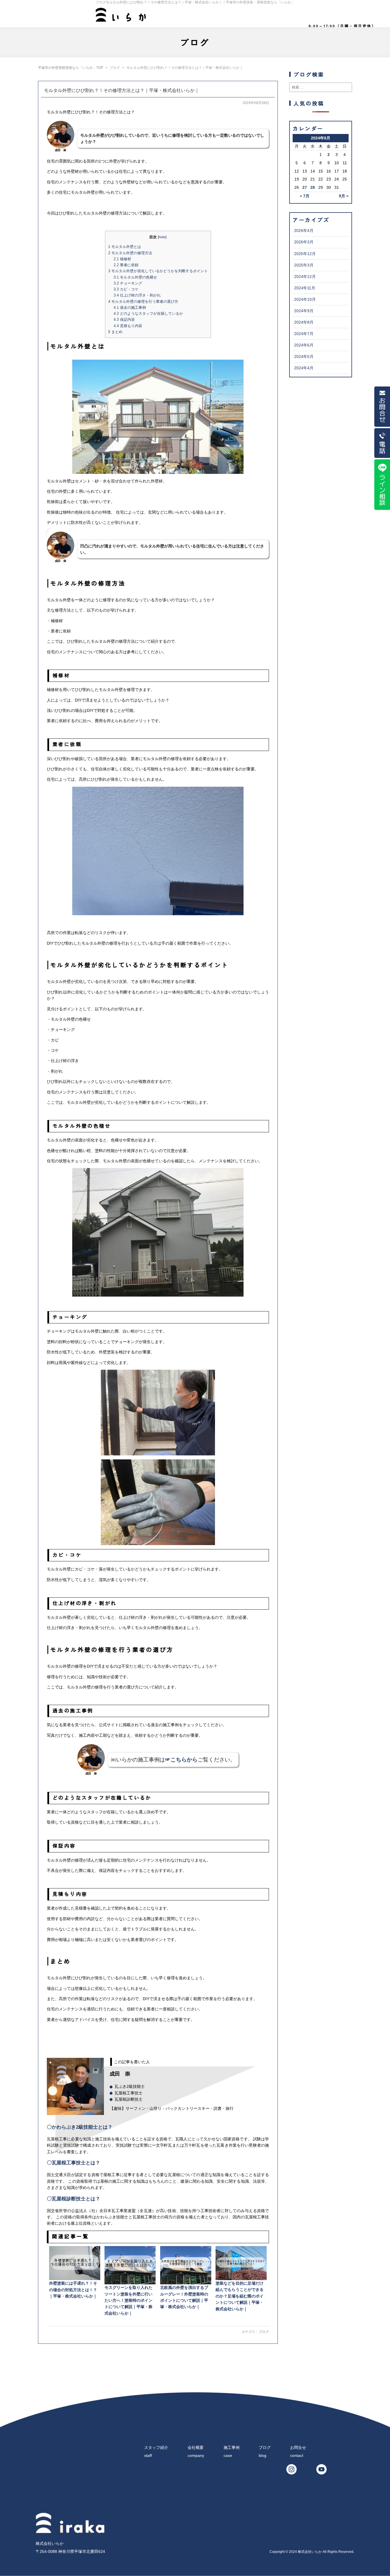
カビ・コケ (126, 289)
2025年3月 (304, 265)
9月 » (344, 196)
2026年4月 (304, 231)
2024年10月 (305, 299)
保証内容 (124, 320)
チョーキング (128, 283)
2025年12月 (305, 254)
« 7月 (305, 196)
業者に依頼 (126, 265)
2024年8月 (304, 322)
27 (305, 187)
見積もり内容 (128, 326)
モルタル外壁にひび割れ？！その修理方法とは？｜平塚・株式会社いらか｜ (122, 90)
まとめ (115, 332)
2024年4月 (304, 368)
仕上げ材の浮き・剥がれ (137, 295)
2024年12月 (305, 277)
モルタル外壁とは (125, 247)
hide (162, 237)
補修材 (122, 259)
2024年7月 (304, 334)
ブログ (264, 2332)
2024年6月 (304, 345)
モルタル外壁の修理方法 (130, 253)
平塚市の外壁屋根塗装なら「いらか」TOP (71, 68)
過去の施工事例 (130, 308)
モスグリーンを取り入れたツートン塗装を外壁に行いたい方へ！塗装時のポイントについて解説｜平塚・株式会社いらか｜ (128, 2300)
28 (313, 187)
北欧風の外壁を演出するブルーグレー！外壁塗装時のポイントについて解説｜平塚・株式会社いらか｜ (184, 2297)
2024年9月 (304, 311)
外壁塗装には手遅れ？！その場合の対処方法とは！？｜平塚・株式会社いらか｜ (73, 2290)
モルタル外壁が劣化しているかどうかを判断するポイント (158, 271)
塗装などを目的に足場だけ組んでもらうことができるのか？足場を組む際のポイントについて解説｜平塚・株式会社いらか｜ (240, 2296)
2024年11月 (305, 288)
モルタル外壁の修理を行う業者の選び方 (143, 302)
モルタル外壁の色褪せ (135, 277)
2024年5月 (304, 356)
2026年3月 (304, 242)
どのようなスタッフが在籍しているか (148, 314)
